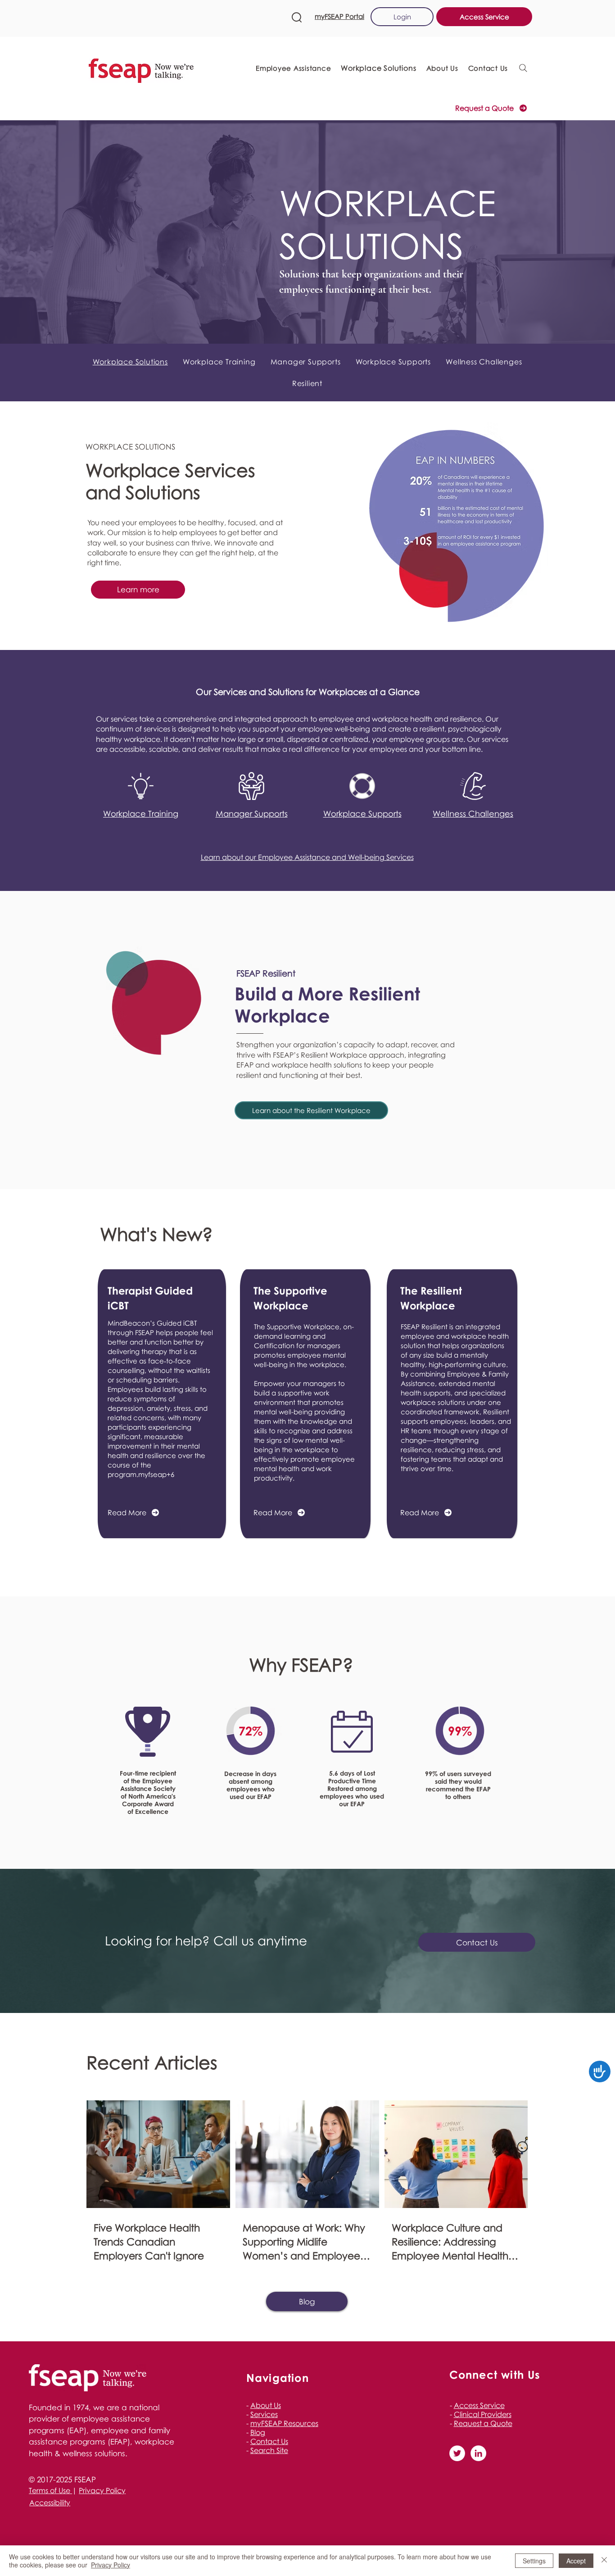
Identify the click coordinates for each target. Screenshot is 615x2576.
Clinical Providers (483, 2414)
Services (264, 2414)
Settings (534, 2561)
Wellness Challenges (473, 813)
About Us (266, 2405)
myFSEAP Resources (284, 2423)
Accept (576, 2561)
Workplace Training (141, 813)
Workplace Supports (362, 813)
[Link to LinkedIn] (478, 2453)
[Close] (604, 2561)
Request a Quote (483, 2423)
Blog (258, 2432)
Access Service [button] (479, 2405)
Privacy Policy (102, 2490)
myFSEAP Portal (339, 16)
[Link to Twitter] (457, 2453)
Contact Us (269, 2441)
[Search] (523, 68)
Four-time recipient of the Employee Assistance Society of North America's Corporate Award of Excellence (148, 1792)
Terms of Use (50, 2490)
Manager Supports (252, 813)
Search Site (269, 2450)
